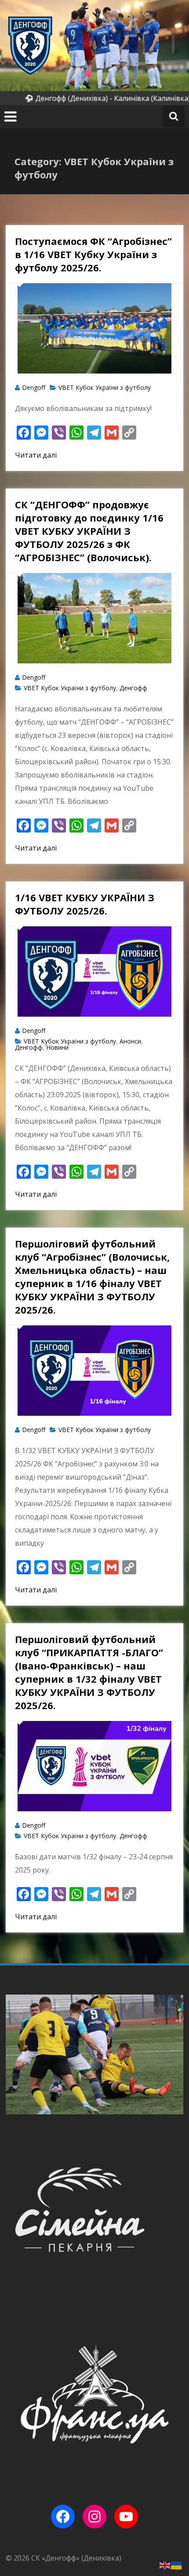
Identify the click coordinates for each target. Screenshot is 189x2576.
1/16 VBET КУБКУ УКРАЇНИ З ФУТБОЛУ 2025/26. (85, 904)
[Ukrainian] (177, 2565)
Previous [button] (16, 2054)
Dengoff (34, 387)
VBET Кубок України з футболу (105, 387)
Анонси (130, 1041)
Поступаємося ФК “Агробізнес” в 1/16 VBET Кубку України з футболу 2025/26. (93, 254)
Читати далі (36, 455)
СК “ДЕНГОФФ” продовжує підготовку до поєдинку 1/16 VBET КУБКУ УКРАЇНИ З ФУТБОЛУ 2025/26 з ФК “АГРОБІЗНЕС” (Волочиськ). (89, 531)
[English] (165, 2565)
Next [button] (173, 2054)
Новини (57, 1047)
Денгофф (133, 688)
